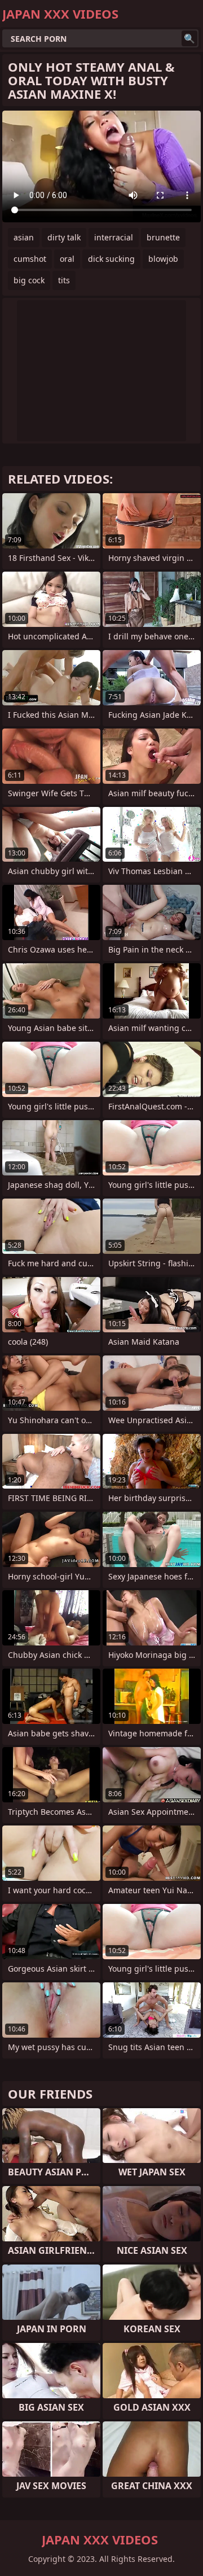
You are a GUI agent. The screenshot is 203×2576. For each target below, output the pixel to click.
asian (24, 237)
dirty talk (64, 237)
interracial (114, 237)
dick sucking (111, 259)
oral (67, 259)
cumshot (30, 259)
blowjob (163, 259)
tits (64, 280)
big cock (29, 280)
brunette (163, 237)
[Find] (189, 38)
